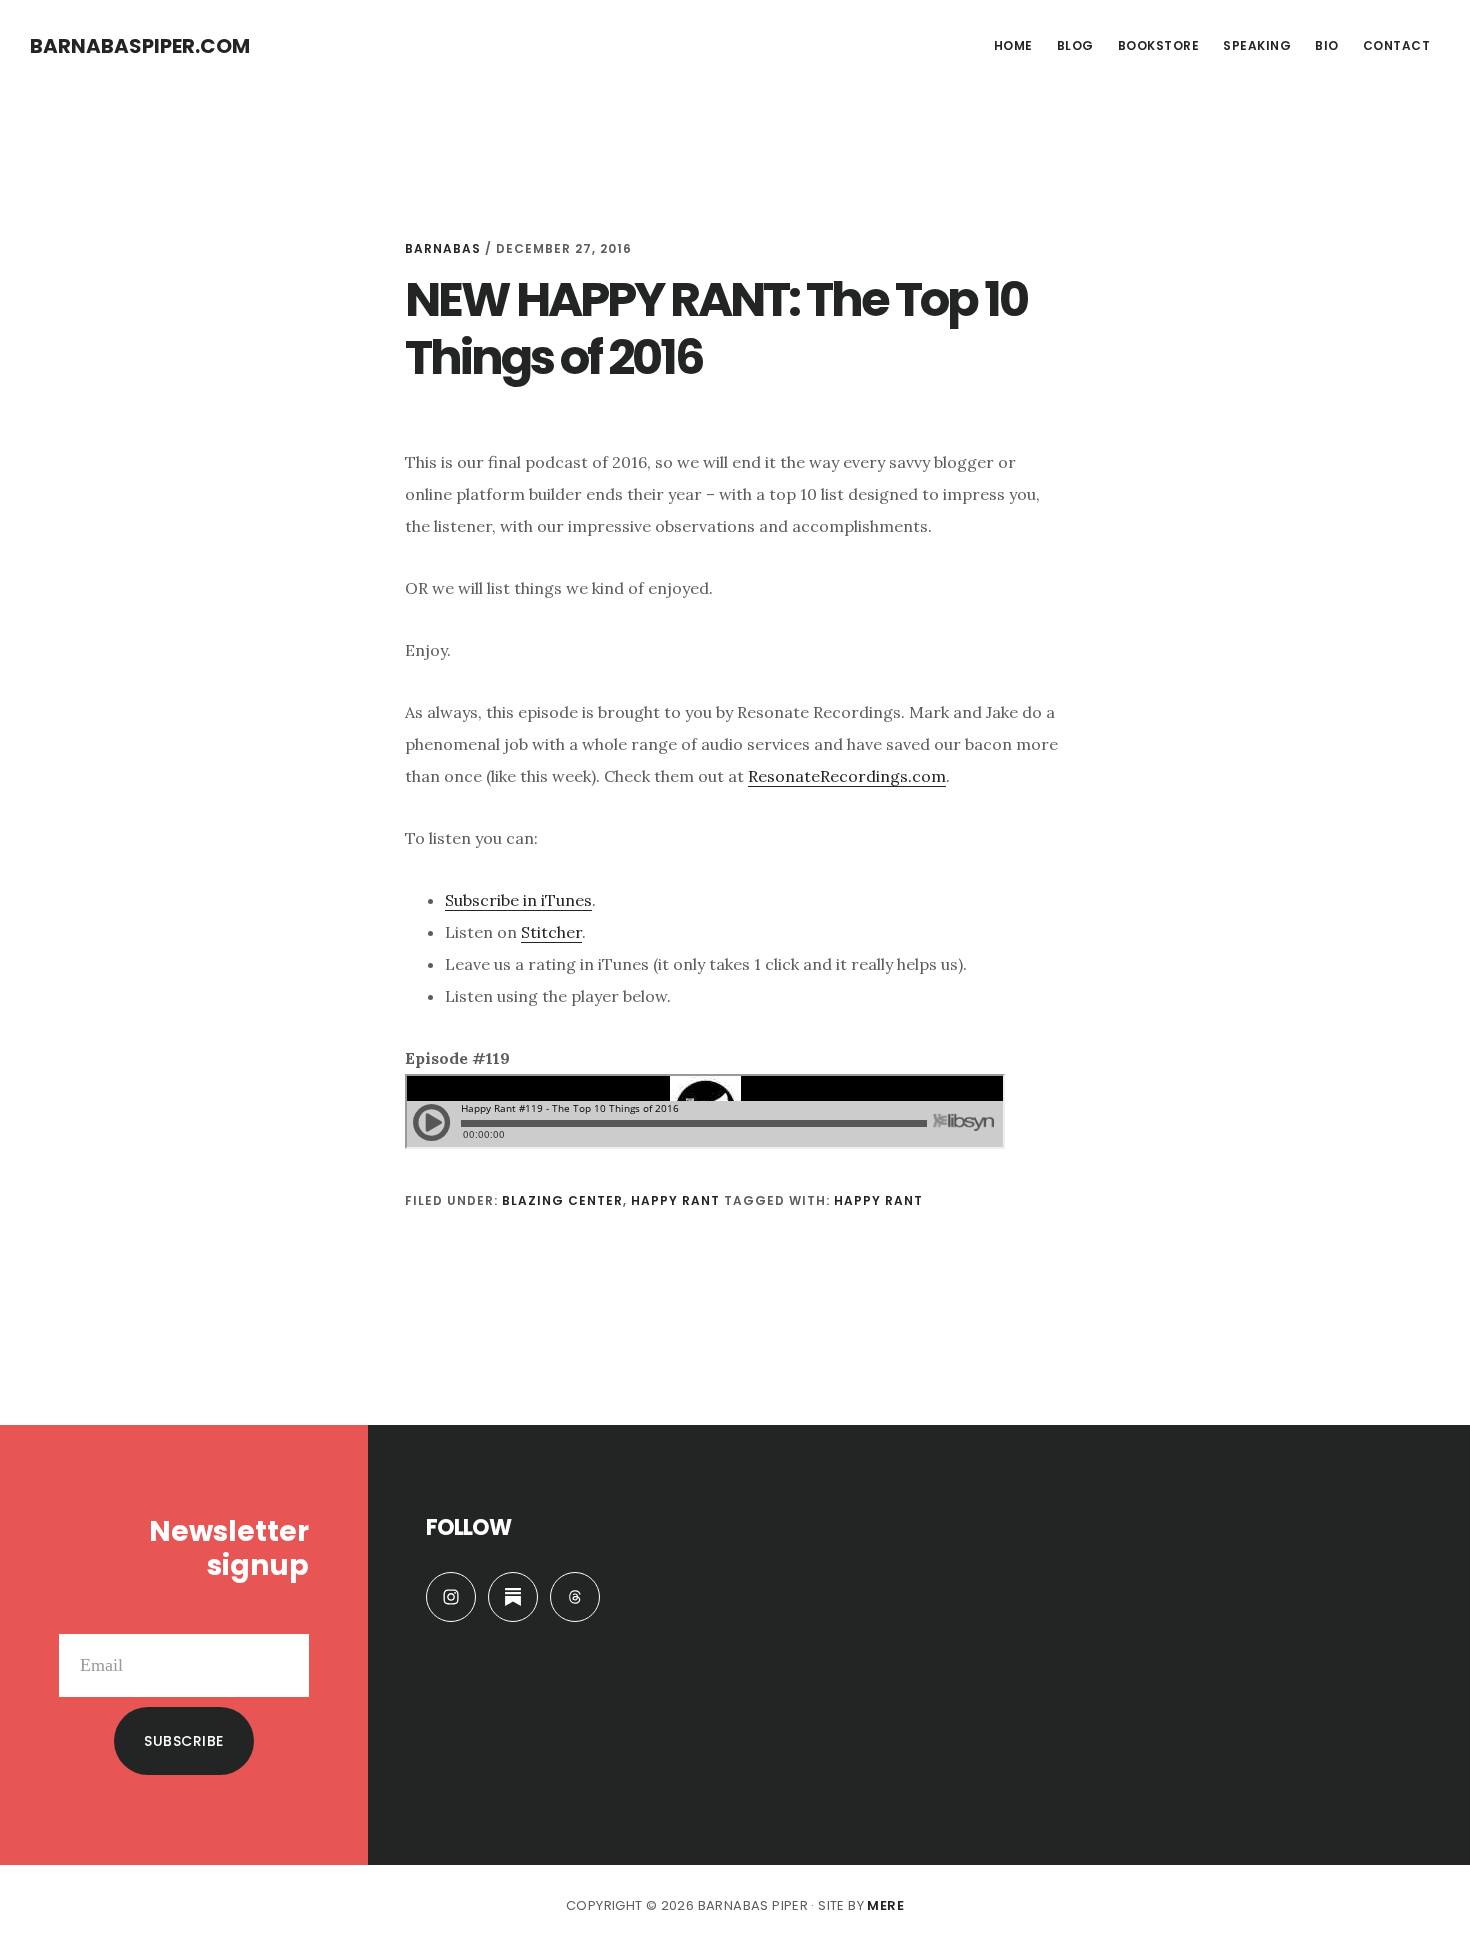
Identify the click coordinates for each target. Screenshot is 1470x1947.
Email (288, 1618)
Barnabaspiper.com (140, 46)
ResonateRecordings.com (847, 776)
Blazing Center (562, 1200)
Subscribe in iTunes (518, 900)
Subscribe (184, 1741)
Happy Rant (675, 1200)
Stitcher (551, 932)
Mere (885, 1905)
